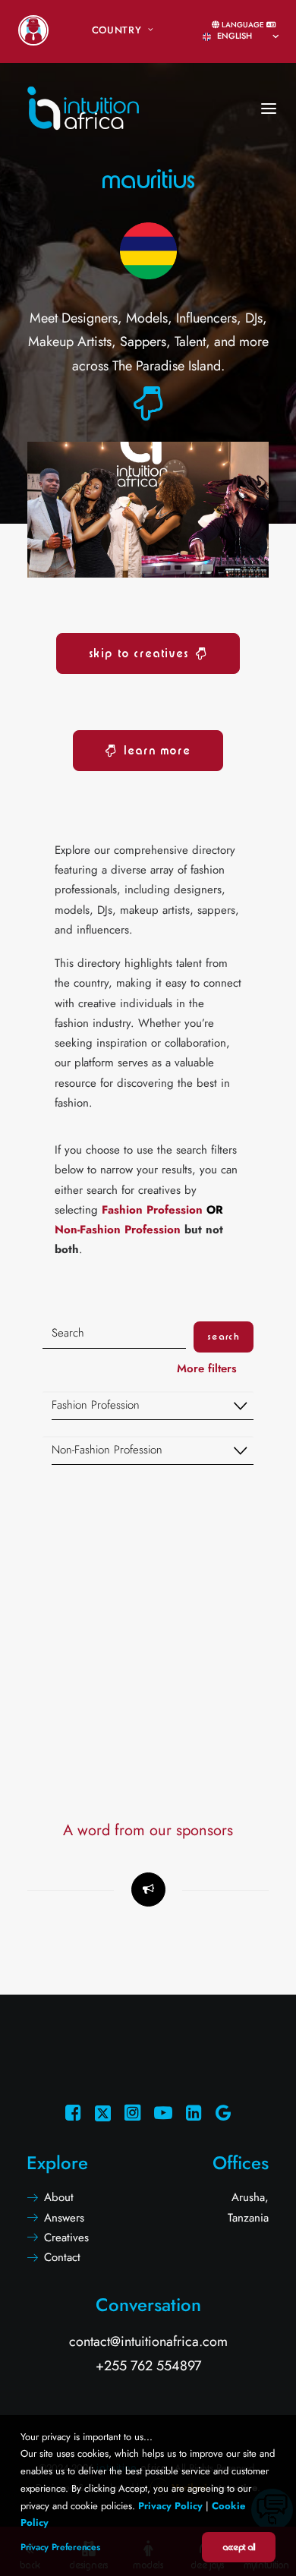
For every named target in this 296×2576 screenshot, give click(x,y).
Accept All (239, 2547)
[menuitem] (33, 30)
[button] (148, 414)
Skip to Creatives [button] (139, 653)
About (59, 2197)
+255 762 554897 (148, 2366)
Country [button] (117, 30)
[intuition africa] (83, 86)
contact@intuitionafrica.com (148, 2341)
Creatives (66, 2237)
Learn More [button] (157, 751)
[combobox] (148, 1406)
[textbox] (153, 1406)
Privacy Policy (170, 2506)
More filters (209, 1368)
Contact (62, 2257)
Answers (64, 2218)
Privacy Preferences (60, 2547)
